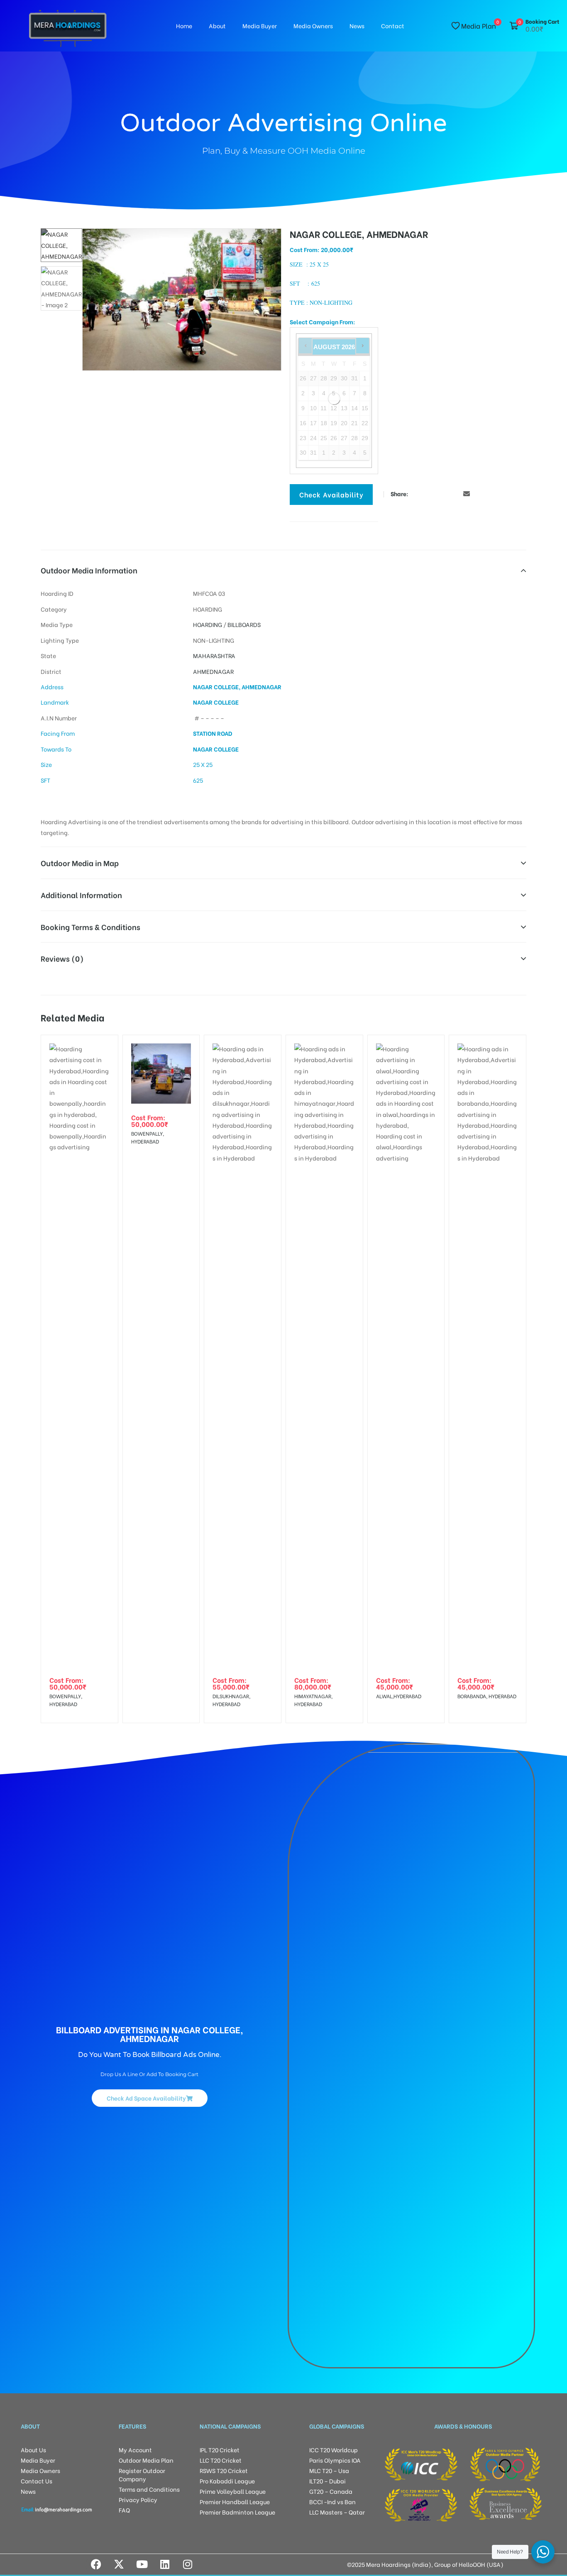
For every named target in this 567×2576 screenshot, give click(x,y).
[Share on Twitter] (429, 493)
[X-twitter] (119, 2564)
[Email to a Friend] (467, 493)
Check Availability (331, 494)
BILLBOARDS (244, 624)
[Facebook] (96, 2564)
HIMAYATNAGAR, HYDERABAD (313, 1700)
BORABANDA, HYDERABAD (487, 1696)
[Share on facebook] (417, 493)
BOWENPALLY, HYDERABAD (66, 1700)
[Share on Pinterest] (454, 493)
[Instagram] (188, 2564)
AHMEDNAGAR (213, 671)
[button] (260, 242)
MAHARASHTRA (214, 655)
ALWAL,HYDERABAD (399, 1696)
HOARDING (208, 624)
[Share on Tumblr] (442, 493)
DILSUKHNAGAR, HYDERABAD (231, 1700)
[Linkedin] (165, 2564)
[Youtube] (142, 2564)
